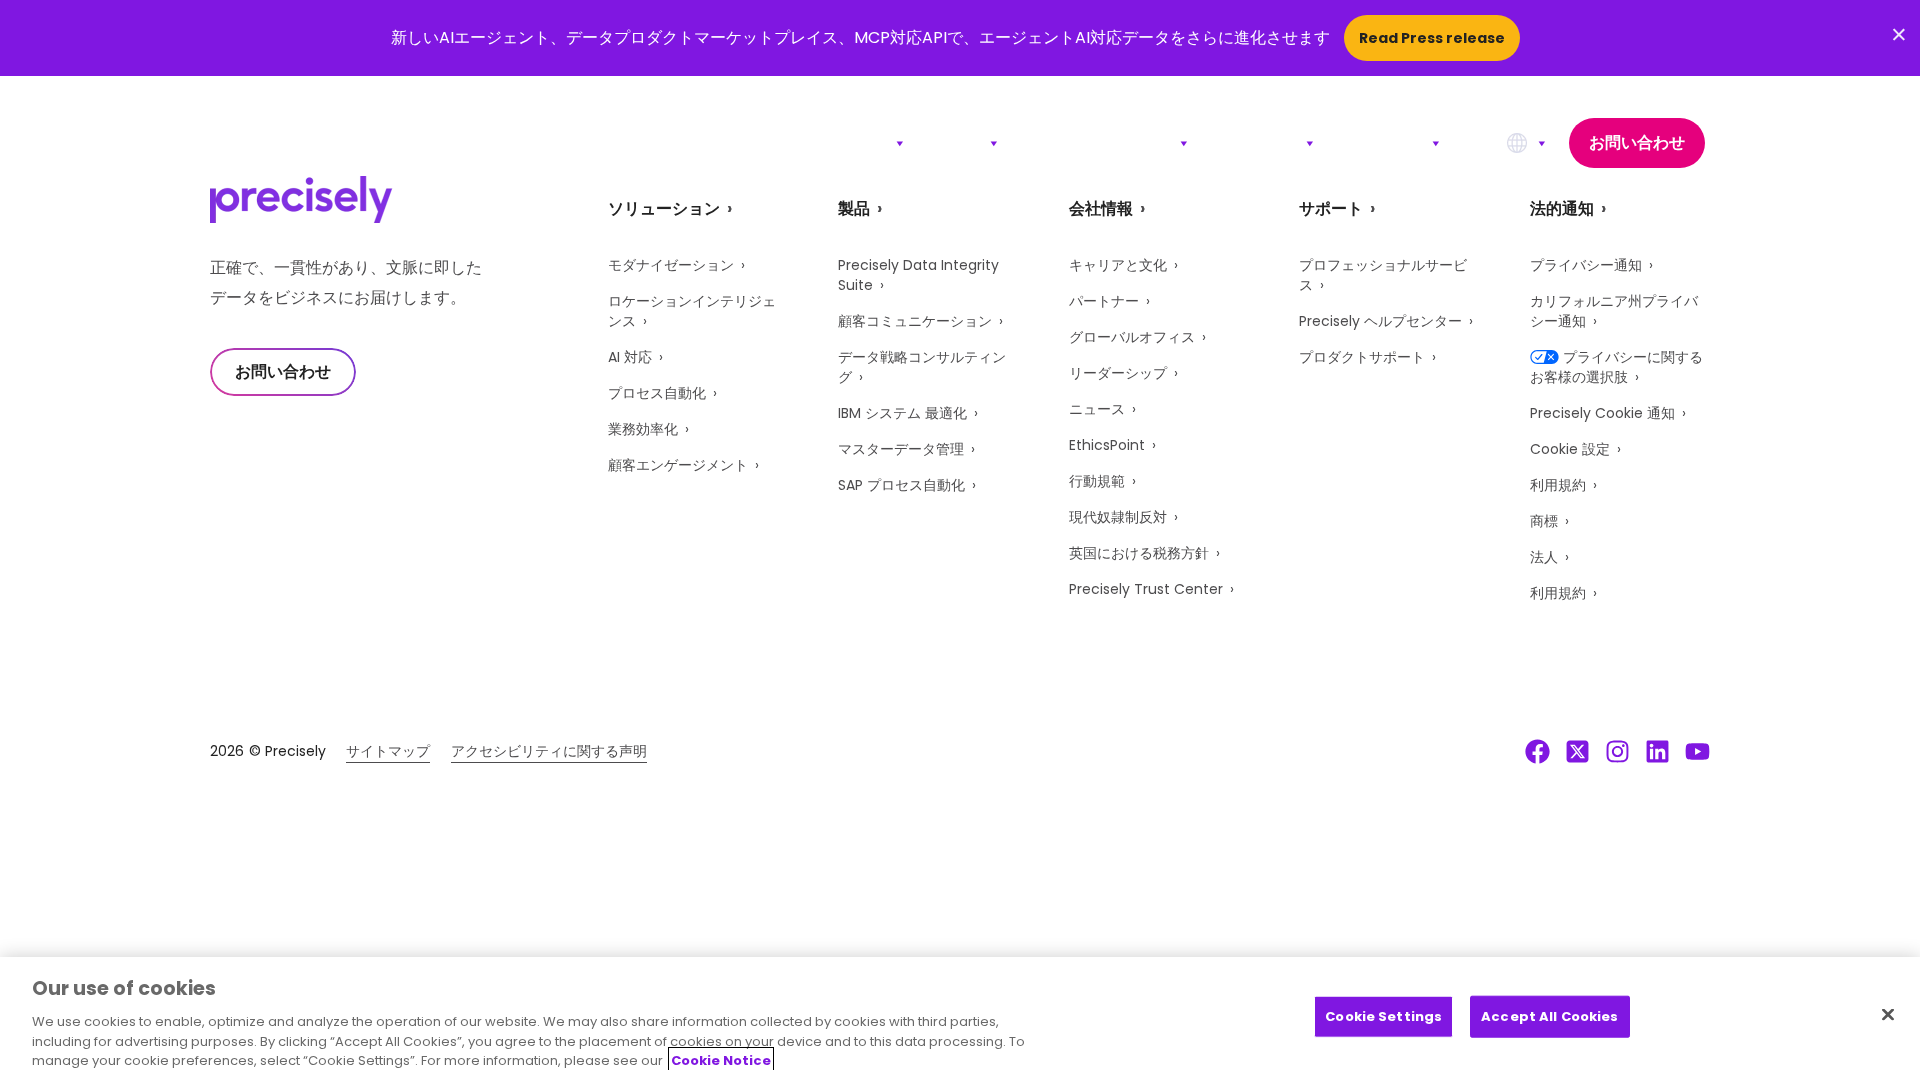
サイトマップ (388, 751)
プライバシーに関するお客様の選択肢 (1616, 367)
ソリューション (829, 142)
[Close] (1888, 1015)
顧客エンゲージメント (678, 465)
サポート (1263, 142)
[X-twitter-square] (1577, 751)
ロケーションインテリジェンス (692, 311)
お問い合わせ (1637, 142)
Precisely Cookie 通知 (1602, 413)
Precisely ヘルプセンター (1380, 321)
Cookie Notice (721, 1059)
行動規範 (1097, 481)
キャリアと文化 (1118, 265)
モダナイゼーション (671, 265)
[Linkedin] (1657, 751)
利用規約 (1558, 485)
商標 (1544, 521)
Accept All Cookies (1549, 1016)
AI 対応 (630, 357)
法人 (1544, 557)
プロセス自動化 (657, 393)
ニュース (1097, 409)
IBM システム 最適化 (902, 413)
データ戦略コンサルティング (922, 367)
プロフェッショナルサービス (1383, 275)
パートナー (1104, 301)
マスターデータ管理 (901, 449)
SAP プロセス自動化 (901, 485)
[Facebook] (1537, 751)
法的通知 (1562, 208)
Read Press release (1432, 38)
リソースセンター (1105, 142)
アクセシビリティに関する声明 (549, 751)
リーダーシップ (1118, 373)
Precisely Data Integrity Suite (918, 275)
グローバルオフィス (1132, 337)
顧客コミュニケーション (915, 321)
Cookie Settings (1383, 1016)
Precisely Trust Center (1146, 589)
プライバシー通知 (1586, 265)
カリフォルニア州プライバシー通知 (1614, 311)
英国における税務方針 (1139, 553)
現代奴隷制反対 (1118, 517)
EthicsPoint (1107, 445)
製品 (963, 142)
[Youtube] (1697, 751)
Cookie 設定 (1570, 449)
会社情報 (1389, 142)
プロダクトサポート (1362, 357)
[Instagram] (1617, 751)
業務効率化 (643, 429)
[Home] (301, 143)
